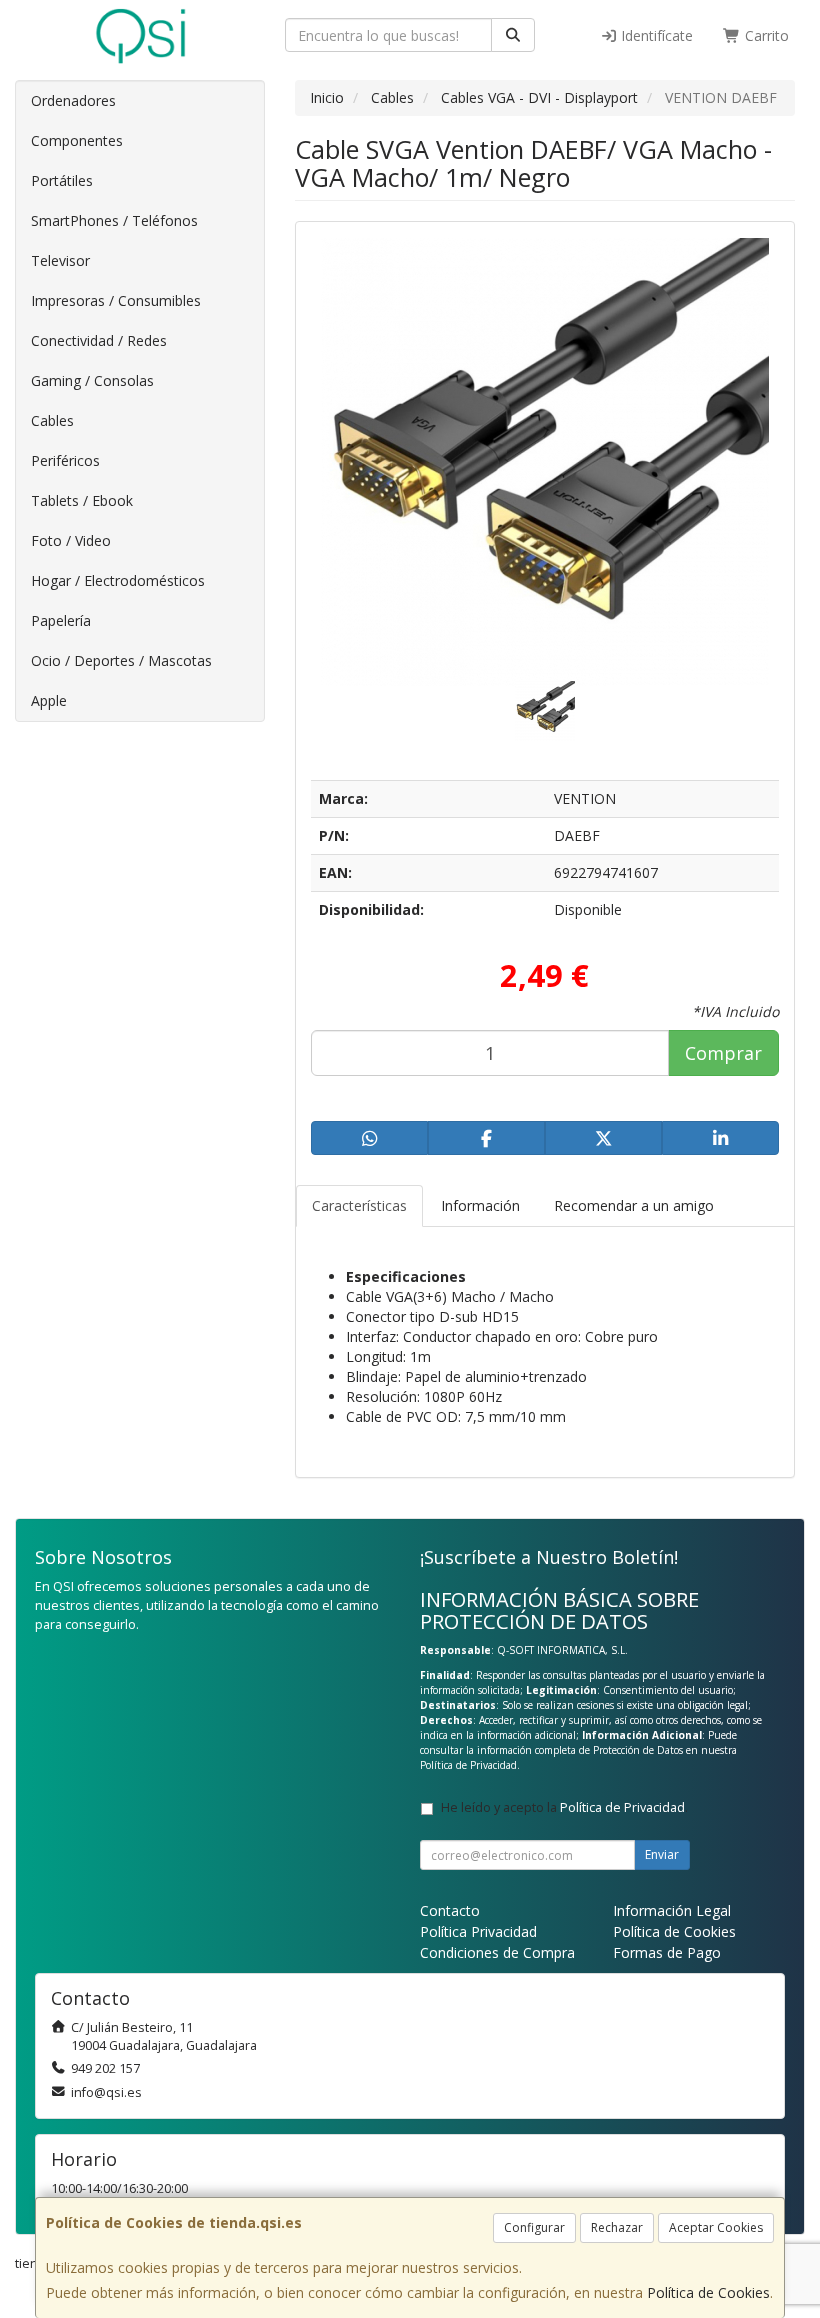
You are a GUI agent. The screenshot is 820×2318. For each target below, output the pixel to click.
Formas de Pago (667, 1952)
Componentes (77, 140)
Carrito (765, 35)
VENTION (585, 798)
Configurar (534, 2227)
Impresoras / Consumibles (116, 300)
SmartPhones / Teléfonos (114, 220)
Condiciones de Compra (497, 1952)
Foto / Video (71, 540)
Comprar (723, 1053)
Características (359, 1205)
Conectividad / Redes (99, 340)
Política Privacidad (478, 1931)
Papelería (61, 620)
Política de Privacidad (468, 1765)
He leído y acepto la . (564, 1807)
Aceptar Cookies (716, 2227)
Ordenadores (73, 100)
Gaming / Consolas (92, 380)
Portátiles (62, 180)
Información (480, 1205)
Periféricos (65, 460)
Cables (52, 420)
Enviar (662, 1854)
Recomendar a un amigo (634, 1205)
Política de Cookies (708, 2292)
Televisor (60, 260)
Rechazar (617, 2227)
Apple (49, 700)
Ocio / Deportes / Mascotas (121, 660)
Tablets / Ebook (82, 500)
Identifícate (655, 35)
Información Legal (672, 1910)
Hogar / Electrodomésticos (118, 580)
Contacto (450, 1910)
